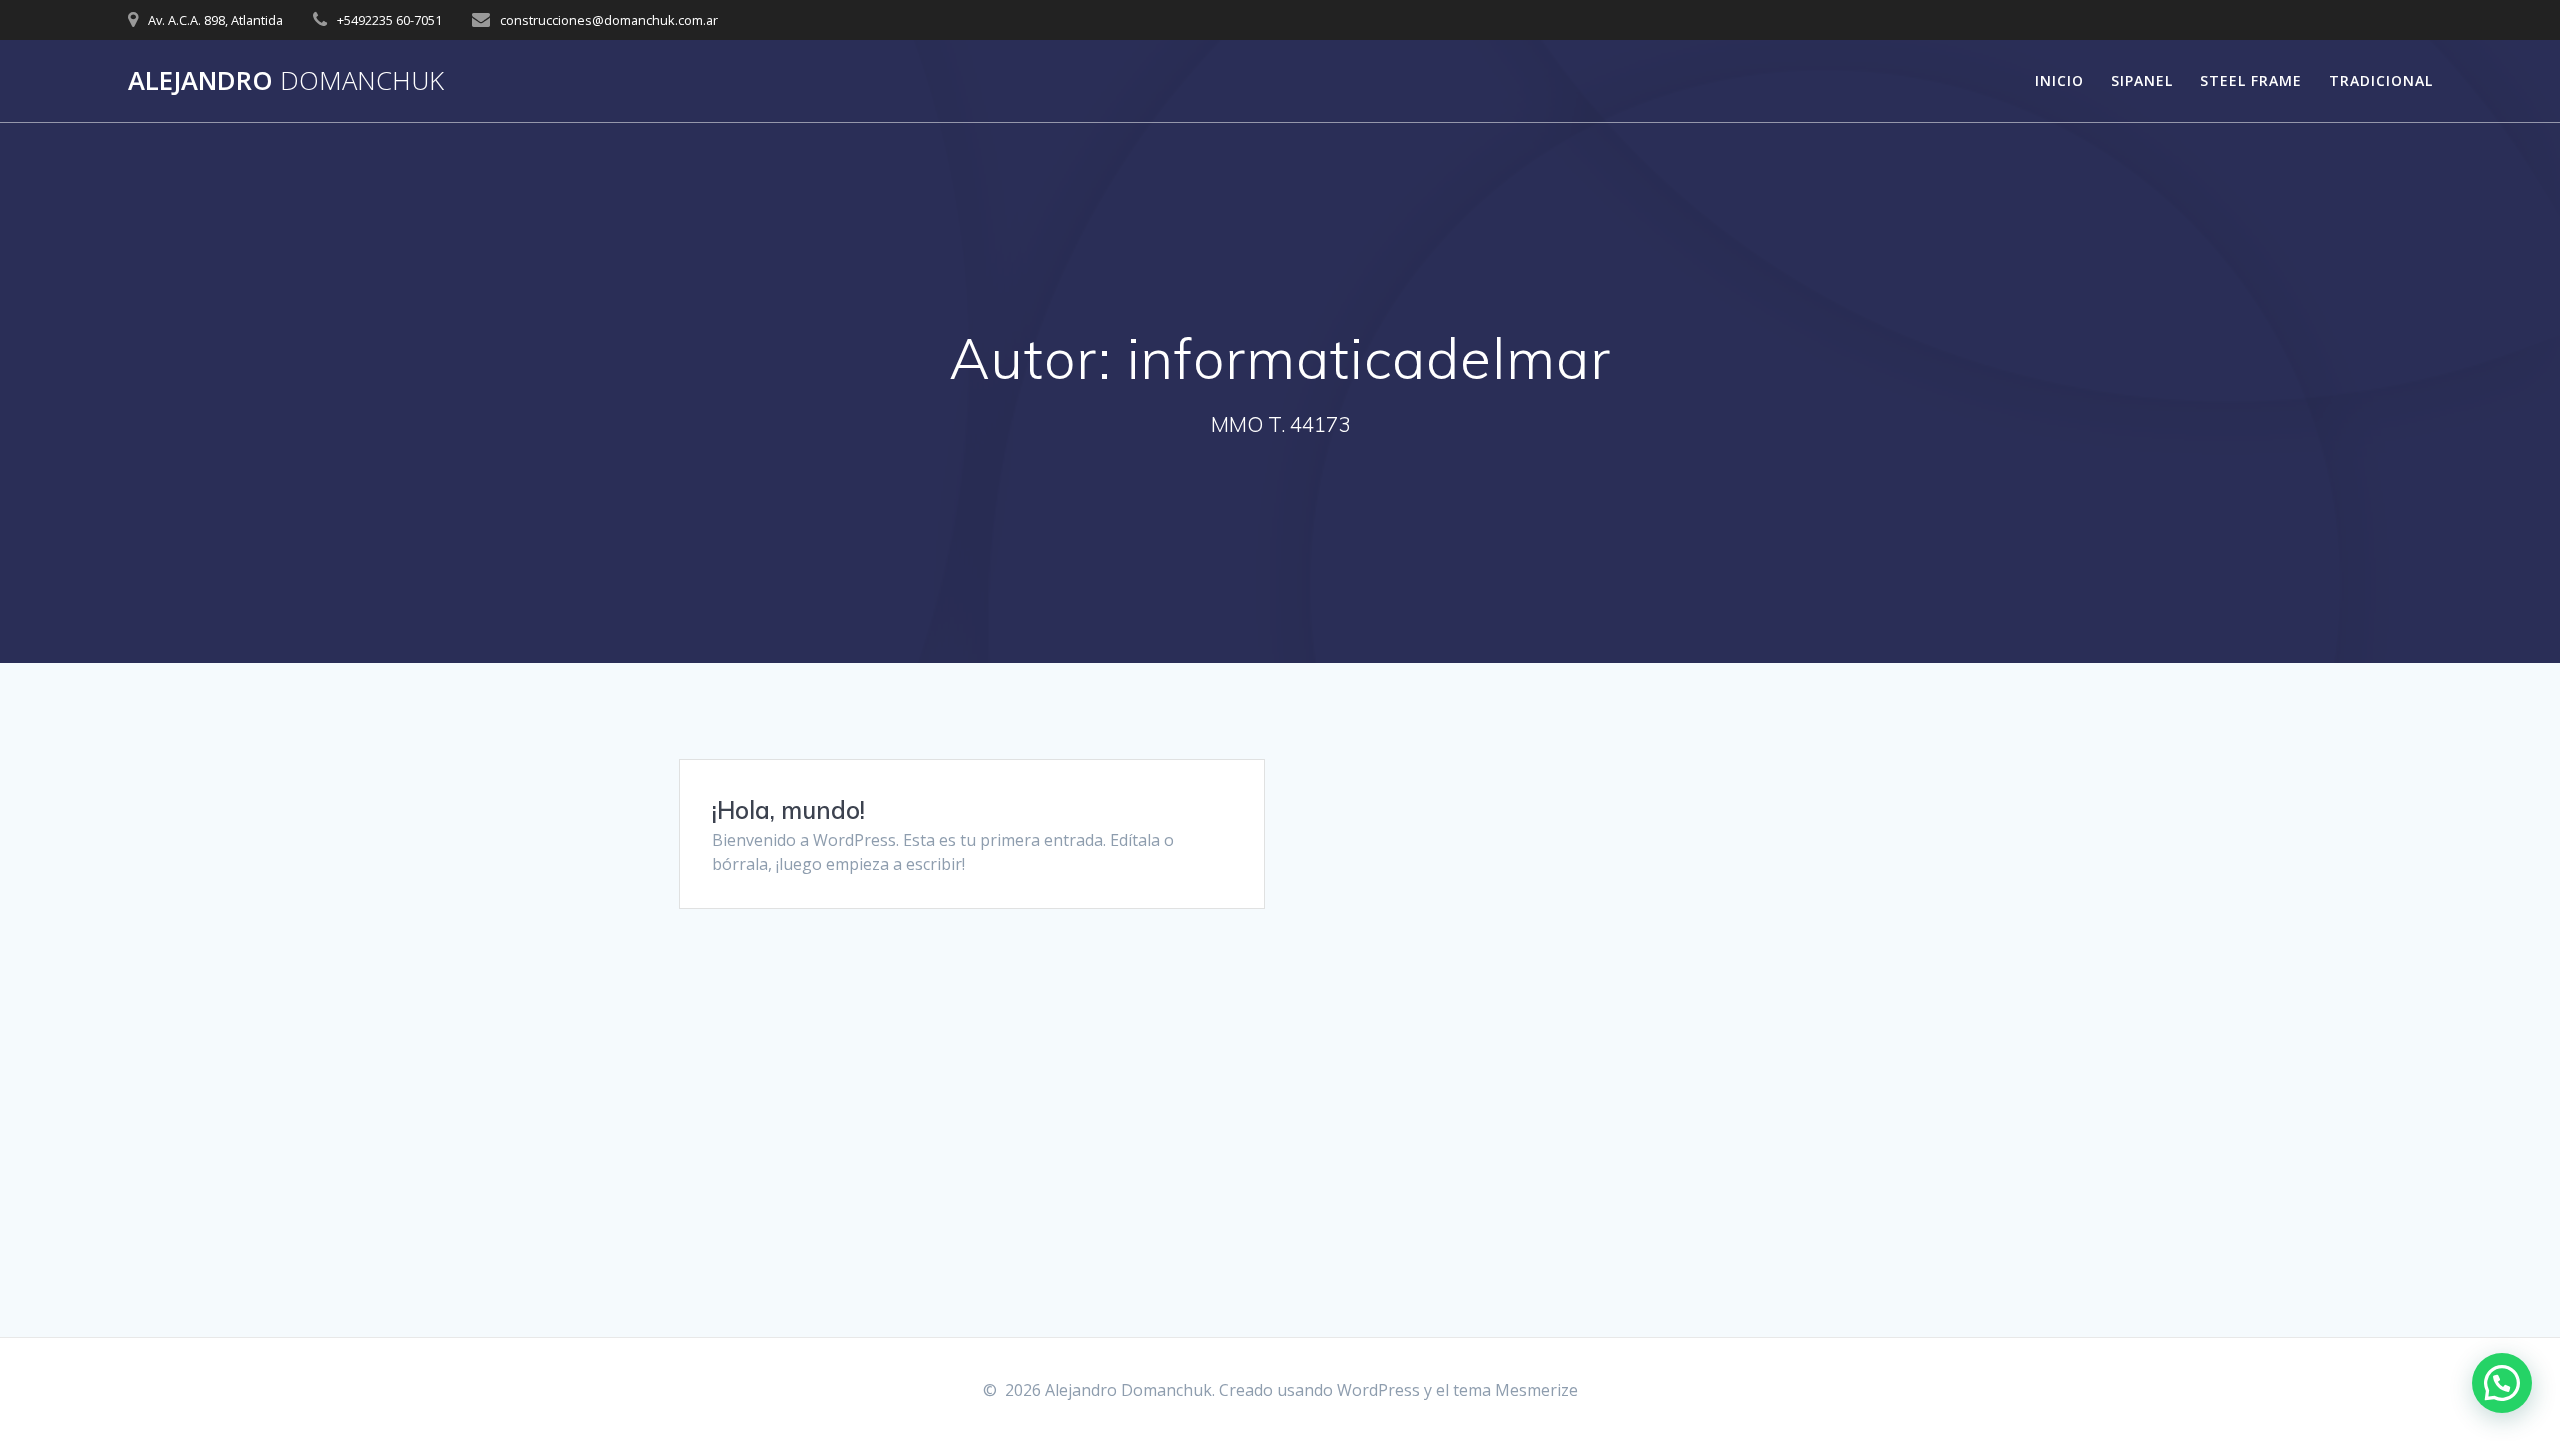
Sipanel (2142, 80)
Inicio (2059, 80)
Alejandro (286, 81)
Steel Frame (2251, 80)
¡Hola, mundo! (788, 810)
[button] (2502, 1383)
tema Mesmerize (1515, 1390)
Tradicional (2381, 80)
